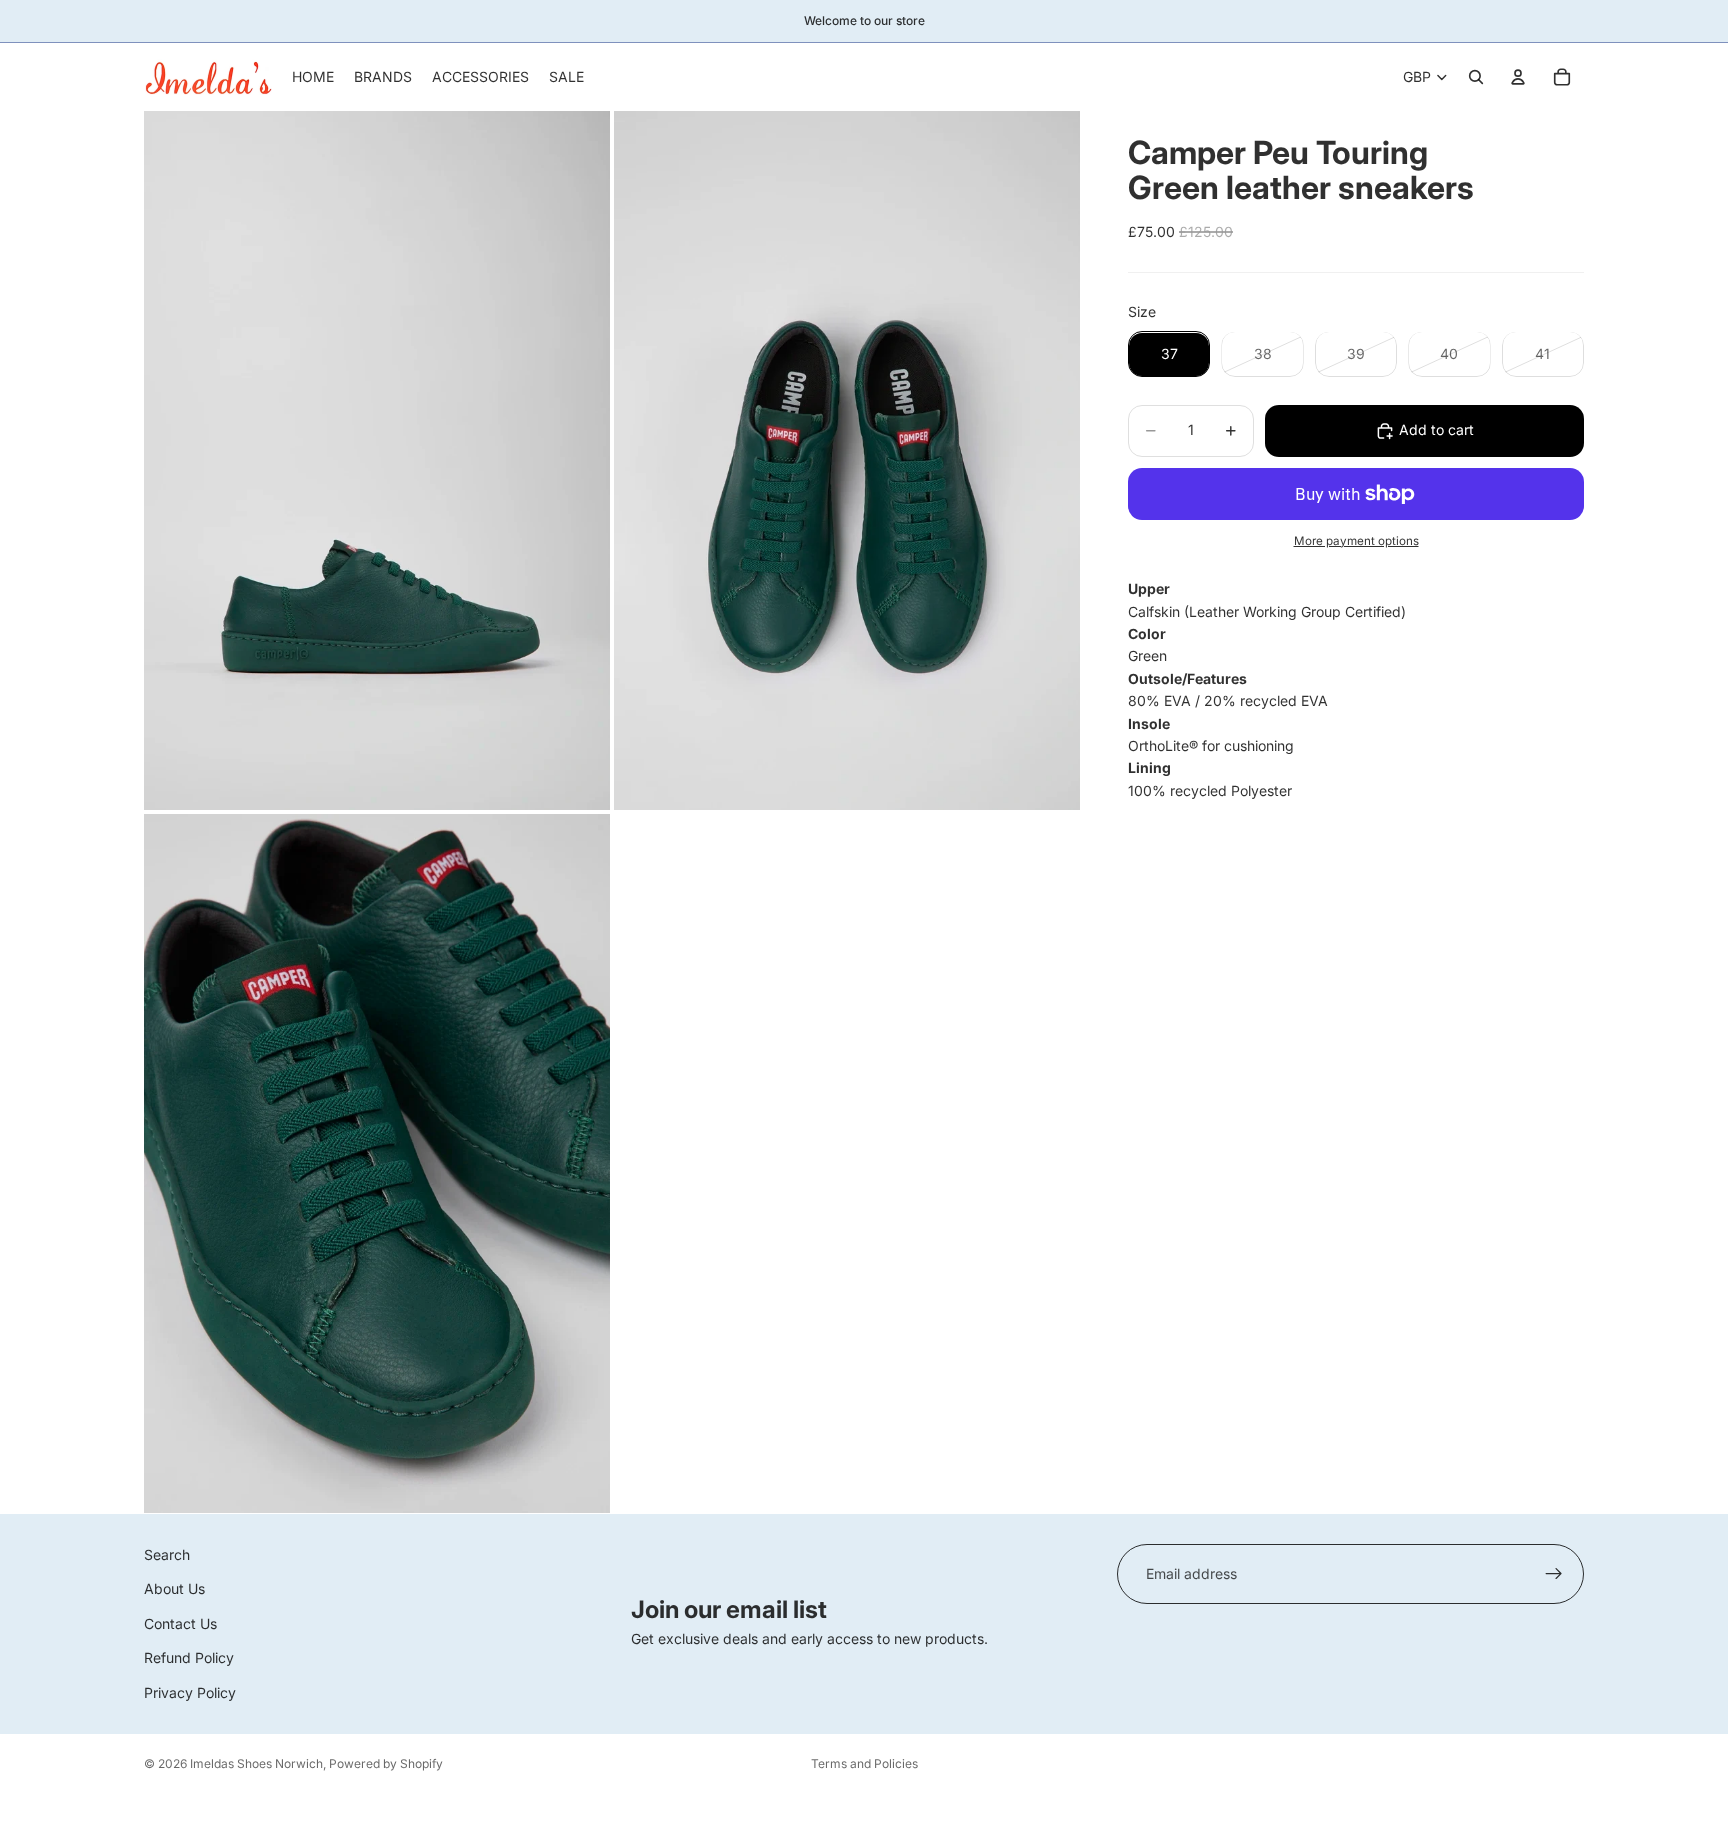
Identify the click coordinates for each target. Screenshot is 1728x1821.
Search (167, 1554)
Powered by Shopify (386, 1763)
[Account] (1518, 77)
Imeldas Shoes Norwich (256, 1763)
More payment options (1356, 541)
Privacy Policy (190, 1691)
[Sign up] (1554, 1574)
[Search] (1476, 77)
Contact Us (180, 1623)
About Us (174, 1588)
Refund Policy (189, 1657)
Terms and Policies (864, 1763)
